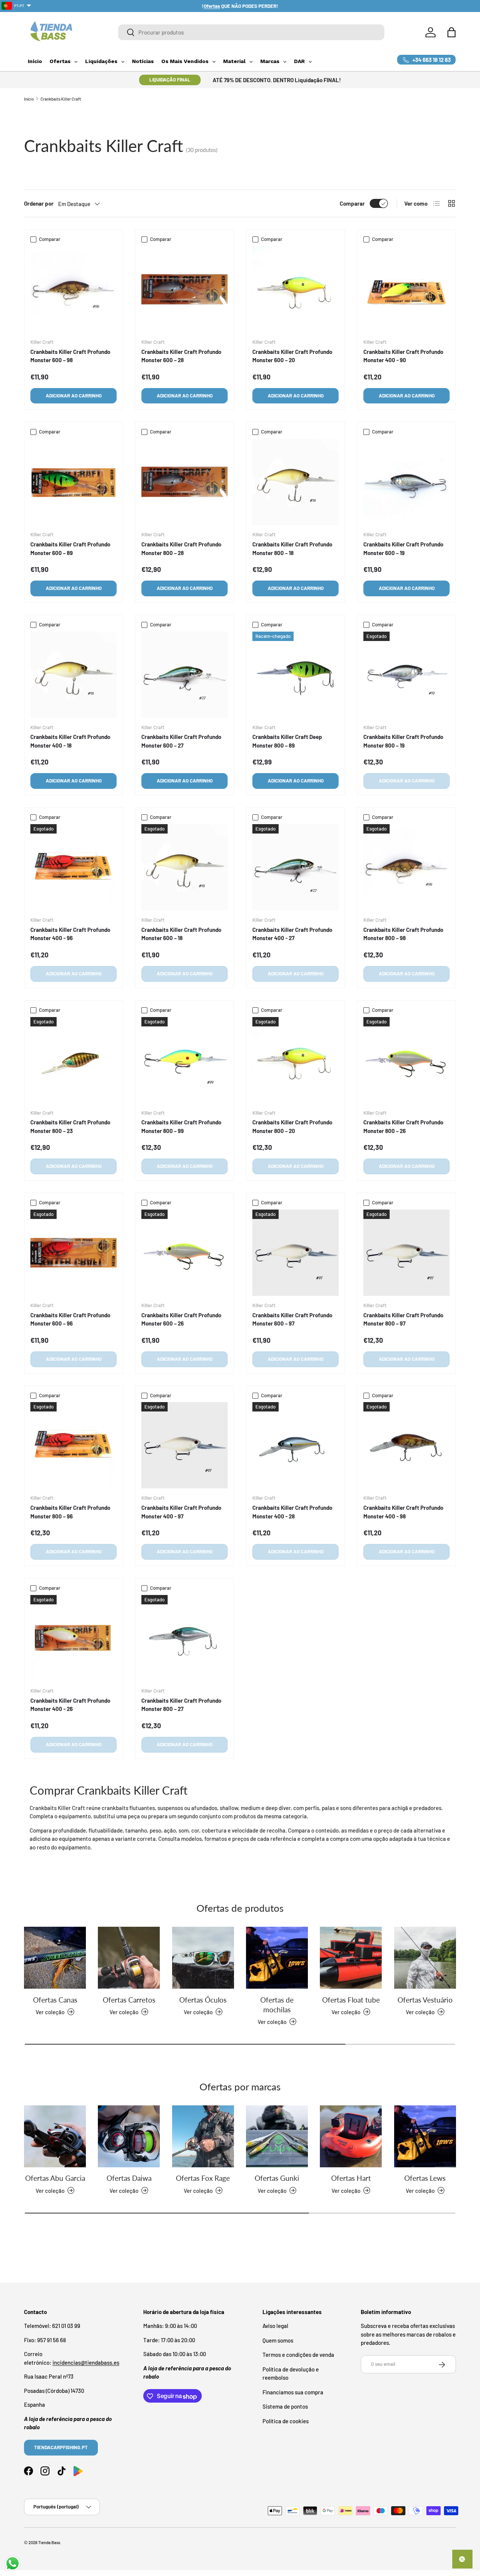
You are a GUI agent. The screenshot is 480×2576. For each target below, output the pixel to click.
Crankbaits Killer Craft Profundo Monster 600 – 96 (70, 1319)
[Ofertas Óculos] (203, 1958)
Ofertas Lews (425, 2178)
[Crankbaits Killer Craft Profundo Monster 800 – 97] (406, 1253)
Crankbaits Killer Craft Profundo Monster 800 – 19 (403, 741)
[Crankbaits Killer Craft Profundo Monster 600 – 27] (184, 675)
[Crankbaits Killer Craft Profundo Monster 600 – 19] (406, 482)
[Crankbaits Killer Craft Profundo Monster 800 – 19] (406, 675)
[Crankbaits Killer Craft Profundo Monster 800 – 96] (73, 1445)
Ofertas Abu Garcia (55, 2178)
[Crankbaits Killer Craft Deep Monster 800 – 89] (295, 675)
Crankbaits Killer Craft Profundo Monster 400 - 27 (292, 934)
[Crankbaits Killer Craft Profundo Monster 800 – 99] (184, 1060)
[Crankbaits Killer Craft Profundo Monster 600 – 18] (184, 867)
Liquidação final (170, 80)
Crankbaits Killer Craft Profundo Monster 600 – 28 (181, 356)
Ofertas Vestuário (425, 1999)
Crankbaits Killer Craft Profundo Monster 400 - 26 (70, 1705)
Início (29, 99)
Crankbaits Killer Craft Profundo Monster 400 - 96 (70, 934)
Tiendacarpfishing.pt (61, 2448)
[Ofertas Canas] (55, 1958)
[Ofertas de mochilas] (277, 1958)
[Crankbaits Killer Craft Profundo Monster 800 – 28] (184, 482)
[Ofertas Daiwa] (129, 2136)
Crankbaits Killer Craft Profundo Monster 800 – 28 (181, 548)
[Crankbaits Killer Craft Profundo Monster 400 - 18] (73, 675)
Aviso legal (275, 2326)
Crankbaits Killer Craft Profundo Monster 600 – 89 (70, 548)
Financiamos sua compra (293, 2392)
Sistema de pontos (285, 2407)
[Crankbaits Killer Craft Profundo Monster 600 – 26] (184, 1253)
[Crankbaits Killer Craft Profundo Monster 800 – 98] (406, 867)
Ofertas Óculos (203, 1999)
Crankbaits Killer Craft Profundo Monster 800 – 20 (292, 1126)
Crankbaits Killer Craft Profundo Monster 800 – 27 (181, 1705)
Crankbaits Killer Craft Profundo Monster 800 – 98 (403, 934)
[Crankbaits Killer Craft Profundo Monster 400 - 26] (73, 1638)
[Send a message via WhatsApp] (13, 2563)
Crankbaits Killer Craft (61, 99)
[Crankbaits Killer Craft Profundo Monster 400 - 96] (73, 867)
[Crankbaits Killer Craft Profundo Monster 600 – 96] (73, 1253)
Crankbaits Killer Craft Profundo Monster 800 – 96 (70, 1512)
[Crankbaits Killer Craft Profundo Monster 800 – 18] (295, 482)
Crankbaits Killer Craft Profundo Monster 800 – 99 (181, 1126)
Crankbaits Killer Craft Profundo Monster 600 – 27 (181, 741)
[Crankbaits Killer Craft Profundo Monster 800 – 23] (73, 1060)
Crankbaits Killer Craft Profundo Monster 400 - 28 (292, 1512)
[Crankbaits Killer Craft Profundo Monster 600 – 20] (295, 289)
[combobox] (251, 32)
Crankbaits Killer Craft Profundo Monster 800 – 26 (403, 1126)
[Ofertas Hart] (351, 2136)
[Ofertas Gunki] (277, 2136)
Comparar (352, 203)
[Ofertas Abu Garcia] (55, 2136)
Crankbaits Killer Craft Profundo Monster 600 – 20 (292, 356)
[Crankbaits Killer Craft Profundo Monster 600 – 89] (73, 482)
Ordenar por (39, 203)
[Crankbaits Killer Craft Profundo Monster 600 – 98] (73, 289)
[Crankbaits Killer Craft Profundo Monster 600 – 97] (295, 1253)
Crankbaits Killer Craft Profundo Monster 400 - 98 (403, 1512)
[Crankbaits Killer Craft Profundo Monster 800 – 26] (406, 1060)
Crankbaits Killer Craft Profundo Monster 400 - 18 (70, 741)
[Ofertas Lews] (425, 2136)
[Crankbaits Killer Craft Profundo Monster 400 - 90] (406, 289)
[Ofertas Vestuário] (425, 1958)
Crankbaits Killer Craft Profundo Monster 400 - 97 (181, 1512)
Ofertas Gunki (277, 2178)
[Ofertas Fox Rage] (203, 2136)
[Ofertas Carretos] (129, 1958)
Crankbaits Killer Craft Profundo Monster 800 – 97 (403, 1319)
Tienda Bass (49, 2542)
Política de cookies (286, 2421)
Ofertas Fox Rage (203, 2178)
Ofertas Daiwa (129, 2178)
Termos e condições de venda (298, 2355)
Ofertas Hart (351, 2178)
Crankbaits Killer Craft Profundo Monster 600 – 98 (70, 356)
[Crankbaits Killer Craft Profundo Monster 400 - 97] (184, 1445)
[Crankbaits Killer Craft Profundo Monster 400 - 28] (295, 1445)
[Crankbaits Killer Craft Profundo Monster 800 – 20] (295, 1060)
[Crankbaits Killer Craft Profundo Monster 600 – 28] (184, 289)
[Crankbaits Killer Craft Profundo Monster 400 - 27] (295, 867)
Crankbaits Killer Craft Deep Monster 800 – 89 (287, 741)
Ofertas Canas (55, 1999)
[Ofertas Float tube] (351, 1958)
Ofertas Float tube (351, 1999)
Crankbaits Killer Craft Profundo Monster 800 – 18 (292, 548)
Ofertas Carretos (129, 1999)
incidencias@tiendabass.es (86, 2362)
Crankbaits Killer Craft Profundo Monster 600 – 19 (403, 548)
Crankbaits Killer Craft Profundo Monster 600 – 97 (292, 1319)
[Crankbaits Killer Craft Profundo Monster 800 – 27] (184, 1638)
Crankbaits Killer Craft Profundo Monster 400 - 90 (403, 356)
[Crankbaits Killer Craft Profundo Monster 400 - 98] (406, 1445)
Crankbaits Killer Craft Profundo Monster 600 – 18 (181, 934)
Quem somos (278, 2340)
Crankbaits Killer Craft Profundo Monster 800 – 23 (70, 1126)
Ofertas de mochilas (277, 2004)
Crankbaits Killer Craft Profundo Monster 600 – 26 (181, 1319)
